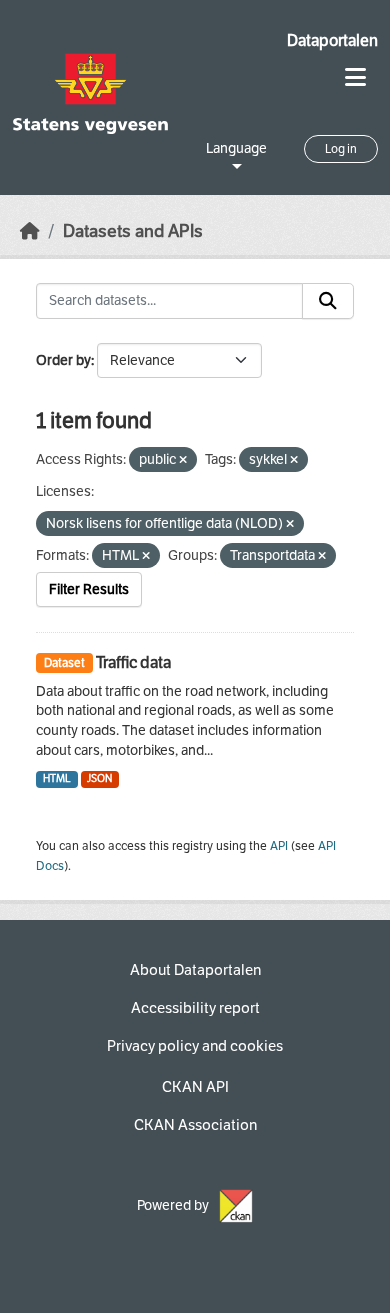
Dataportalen (332, 40)
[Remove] (183, 460)
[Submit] (328, 301)
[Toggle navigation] (355, 77)
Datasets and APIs (133, 231)
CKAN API (195, 1087)
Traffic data (133, 662)
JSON (99, 778)
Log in (341, 149)
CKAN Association (195, 1125)
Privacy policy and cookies (195, 1046)
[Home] (30, 231)
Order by (63, 360)
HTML (57, 778)
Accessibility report (195, 1008)
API (279, 846)
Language (236, 148)
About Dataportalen (195, 970)
